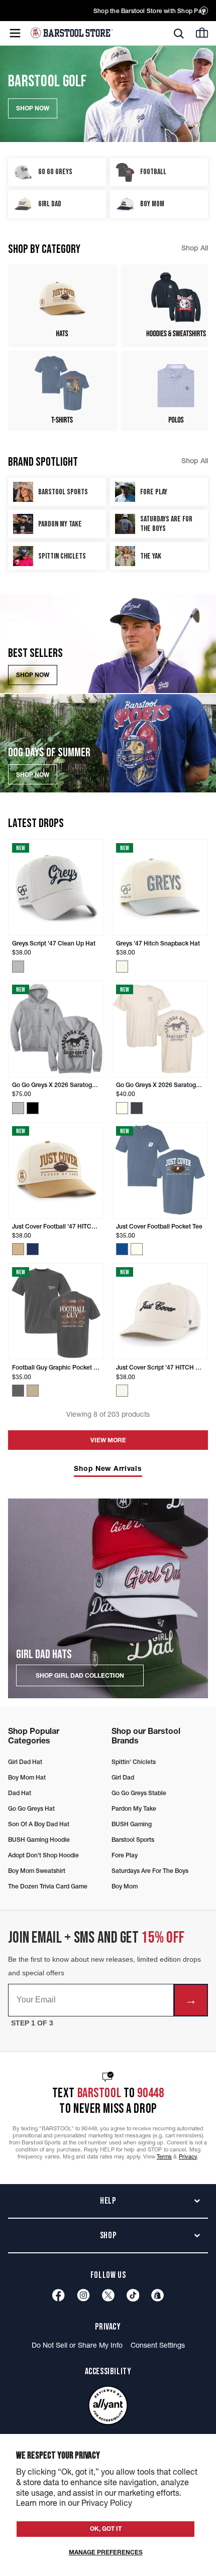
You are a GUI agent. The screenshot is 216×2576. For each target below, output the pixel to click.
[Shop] (157, 2295)
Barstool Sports (133, 1840)
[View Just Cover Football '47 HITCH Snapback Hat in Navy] (33, 1249)
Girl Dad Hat (25, 1762)
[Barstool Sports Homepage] (72, 33)
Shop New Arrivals (108, 1469)
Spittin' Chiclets (134, 1762)
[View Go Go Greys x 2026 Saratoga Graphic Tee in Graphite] (137, 1108)
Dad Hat (20, 1793)
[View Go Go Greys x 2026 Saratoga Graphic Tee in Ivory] (122, 1108)
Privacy (188, 2156)
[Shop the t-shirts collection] (62, 391)
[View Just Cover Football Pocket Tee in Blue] (122, 1249)
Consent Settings (158, 2345)
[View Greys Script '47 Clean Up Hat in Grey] (18, 967)
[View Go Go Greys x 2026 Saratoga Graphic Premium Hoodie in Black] (33, 1108)
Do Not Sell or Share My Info (77, 2345)
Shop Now (33, 675)
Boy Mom (125, 1886)
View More (108, 1440)
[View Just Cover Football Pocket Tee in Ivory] (137, 1249)
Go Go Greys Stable (139, 1793)
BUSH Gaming (132, 1824)
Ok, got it (106, 2529)
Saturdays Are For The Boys (150, 1871)
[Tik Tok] (133, 2295)
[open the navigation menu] (15, 33)
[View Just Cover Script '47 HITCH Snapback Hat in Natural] (122, 1391)
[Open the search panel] (179, 34)
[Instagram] (83, 2295)
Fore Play (125, 1855)
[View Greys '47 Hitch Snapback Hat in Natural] (122, 967)
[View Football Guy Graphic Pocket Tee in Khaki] (33, 1391)
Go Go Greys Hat (31, 1808)
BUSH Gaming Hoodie (39, 1840)
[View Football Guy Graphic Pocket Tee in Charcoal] (18, 1391)
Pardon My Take (134, 1808)
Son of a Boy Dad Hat (39, 1824)
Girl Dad (123, 1777)
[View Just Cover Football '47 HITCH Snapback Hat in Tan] (18, 1249)
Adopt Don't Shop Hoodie (43, 1855)
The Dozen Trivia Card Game (48, 1886)
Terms (165, 2156)
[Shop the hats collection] (62, 305)
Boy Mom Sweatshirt (37, 1871)
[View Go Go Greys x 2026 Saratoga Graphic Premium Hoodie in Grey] (18, 1108)
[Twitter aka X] (108, 2295)
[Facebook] (59, 2295)
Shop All (195, 248)
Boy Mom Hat (27, 1777)
